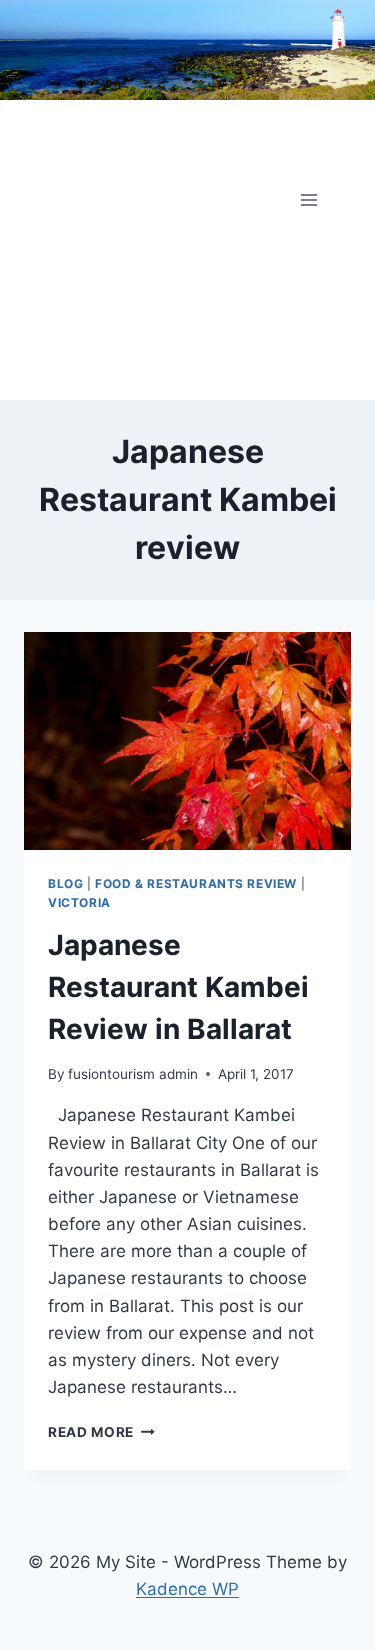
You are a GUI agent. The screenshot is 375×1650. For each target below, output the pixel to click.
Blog (65, 883)
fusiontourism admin (133, 1074)
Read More (101, 1432)
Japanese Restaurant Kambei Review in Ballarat (178, 987)
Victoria (79, 902)
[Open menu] (308, 199)
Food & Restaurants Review (196, 883)
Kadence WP (187, 1589)
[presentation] (187, 741)
